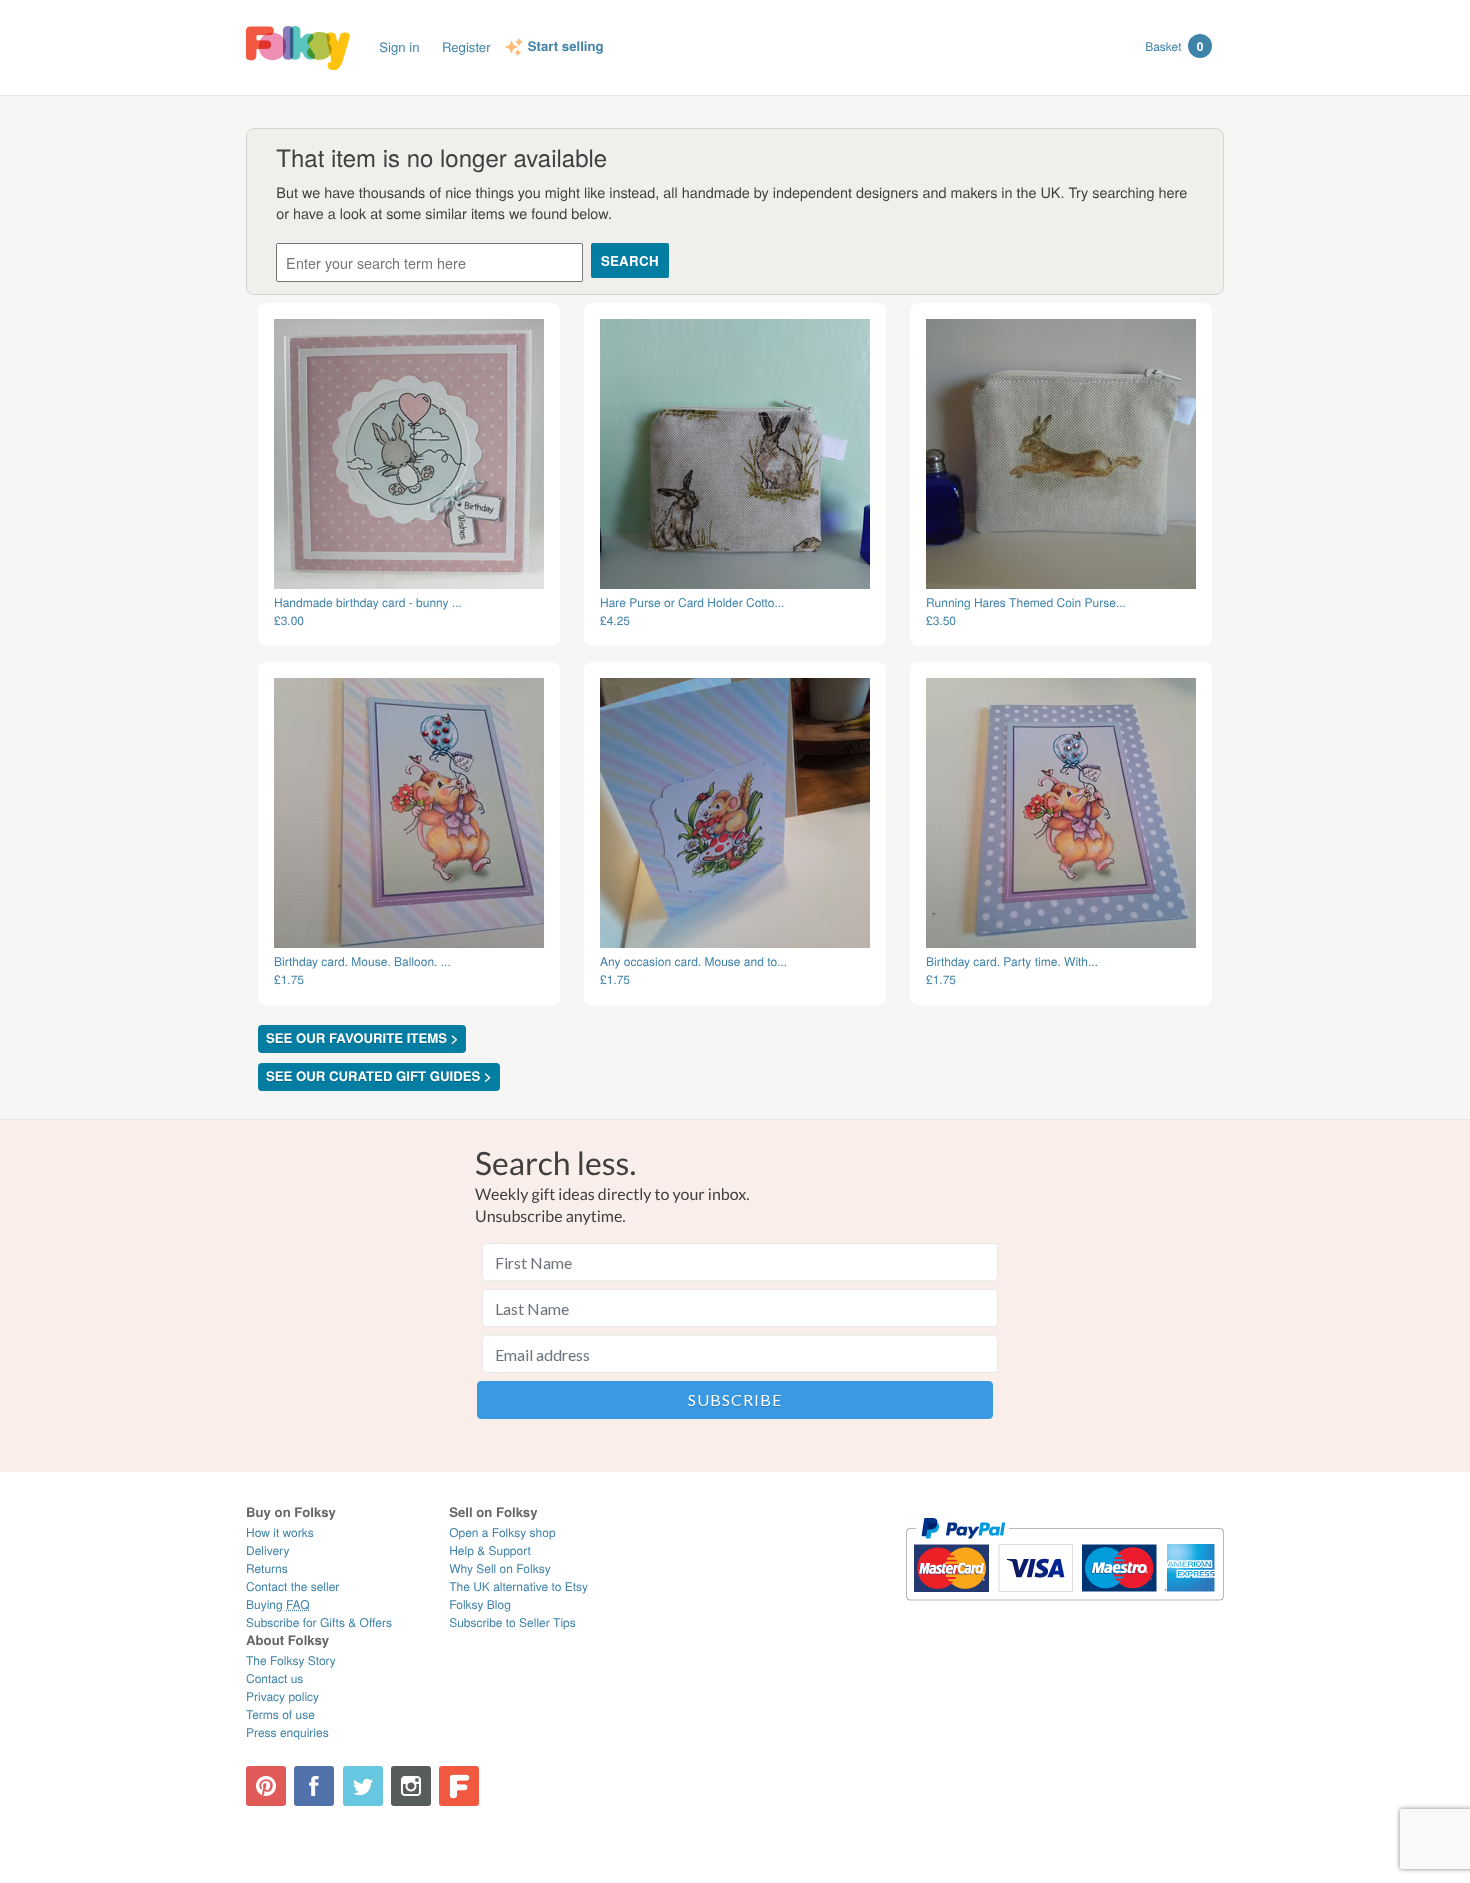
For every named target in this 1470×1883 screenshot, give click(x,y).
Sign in (399, 46)
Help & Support (490, 1550)
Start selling (566, 47)
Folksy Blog (480, 1604)
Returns (267, 1568)
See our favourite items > (362, 1038)
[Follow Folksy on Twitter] (363, 1786)
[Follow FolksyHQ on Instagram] (411, 1786)
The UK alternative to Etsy (518, 1586)
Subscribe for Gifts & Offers (319, 1622)
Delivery (267, 1550)
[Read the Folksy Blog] (459, 1786)
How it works (280, 1532)
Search (630, 260)
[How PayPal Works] (1064, 1609)
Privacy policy (282, 1696)
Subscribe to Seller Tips (512, 1622)
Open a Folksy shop (502, 1532)
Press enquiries (287, 1732)
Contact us (274, 1678)
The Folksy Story (291, 1660)
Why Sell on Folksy (500, 1568)
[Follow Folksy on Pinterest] (266, 1786)
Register (466, 46)
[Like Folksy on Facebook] (314, 1786)
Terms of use (280, 1714)
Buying (278, 1604)
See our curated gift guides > (379, 1076)
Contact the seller (292, 1586)
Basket (1174, 46)
